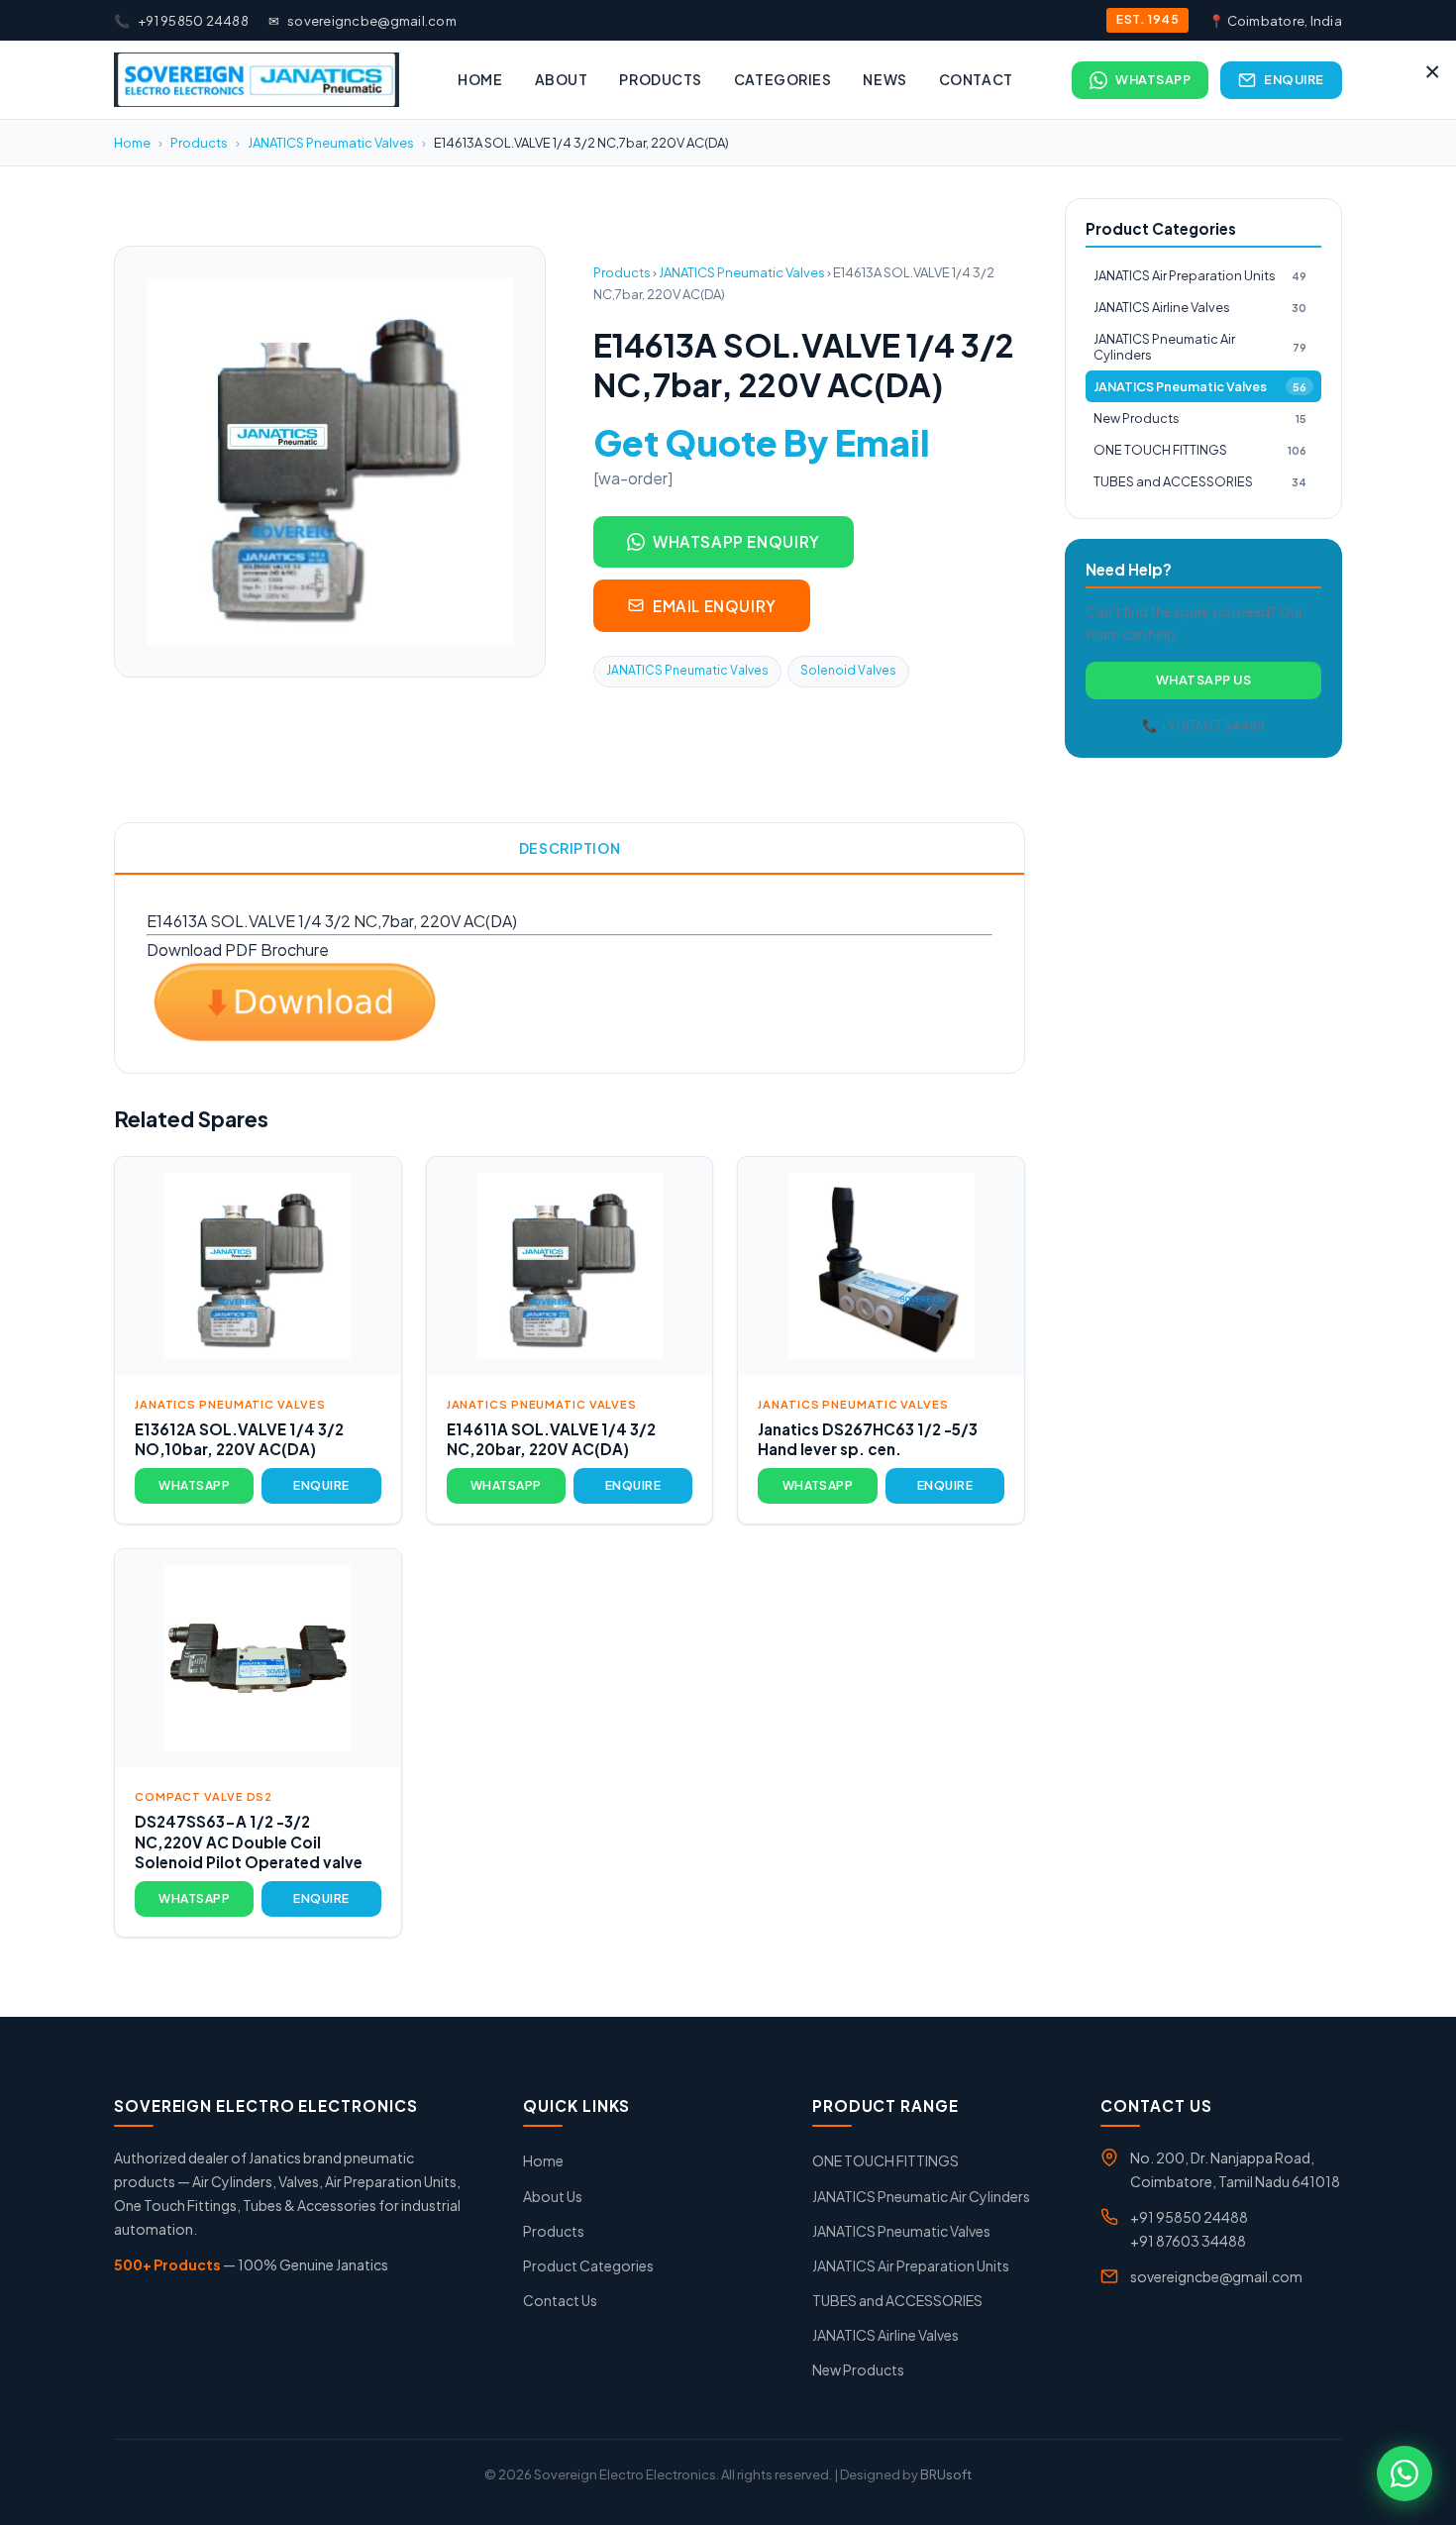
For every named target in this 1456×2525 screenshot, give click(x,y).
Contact (976, 79)
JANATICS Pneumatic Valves (331, 143)
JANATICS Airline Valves (1200, 307)
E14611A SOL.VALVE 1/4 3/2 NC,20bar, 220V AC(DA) (551, 1439)
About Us (553, 2196)
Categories (783, 79)
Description (570, 848)
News (884, 79)
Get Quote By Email (762, 442)
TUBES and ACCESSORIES (1200, 481)
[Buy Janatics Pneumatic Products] (257, 80)
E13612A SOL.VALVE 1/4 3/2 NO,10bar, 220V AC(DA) (239, 1439)
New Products (1200, 418)
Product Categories (588, 2265)
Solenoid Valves (848, 670)
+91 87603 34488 (1188, 2241)
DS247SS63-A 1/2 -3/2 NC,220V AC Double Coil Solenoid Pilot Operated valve (249, 1841)
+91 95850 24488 (181, 21)
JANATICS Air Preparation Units (1200, 275)
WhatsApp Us (1204, 680)
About (562, 79)
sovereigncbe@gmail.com (363, 21)
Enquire (1294, 79)
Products (660, 79)
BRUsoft (946, 2474)
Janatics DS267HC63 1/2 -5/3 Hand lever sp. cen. (868, 1439)
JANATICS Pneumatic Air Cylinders (1200, 347)
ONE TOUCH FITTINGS (1200, 450)
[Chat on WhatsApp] (1404, 2473)
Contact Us (560, 2300)
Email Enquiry (715, 606)
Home (480, 79)
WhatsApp (1153, 79)
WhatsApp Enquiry (736, 541)
